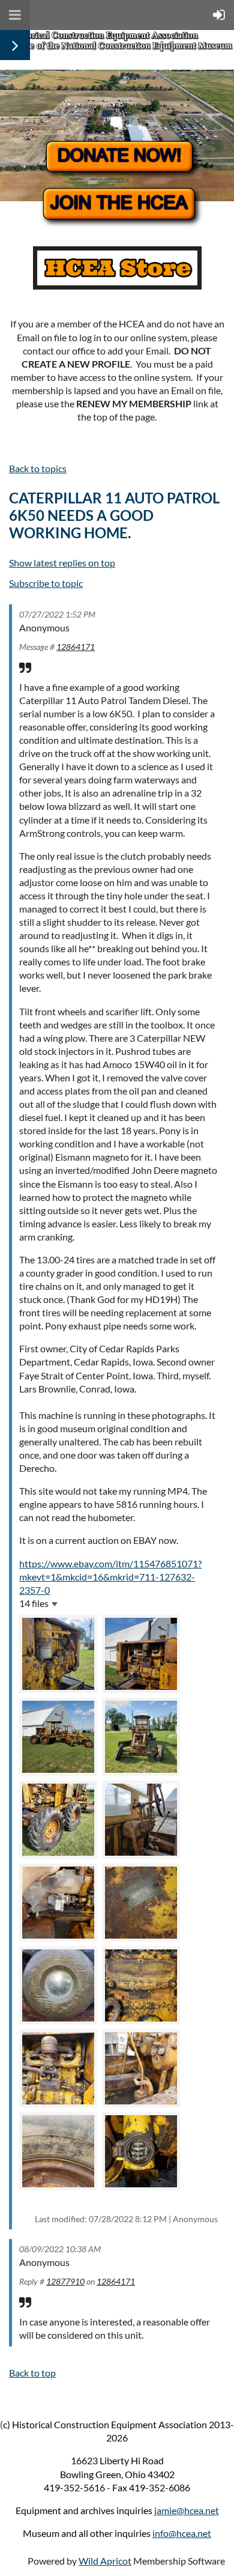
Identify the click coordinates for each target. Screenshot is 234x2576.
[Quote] (25, 667)
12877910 (65, 2281)
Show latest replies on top (62, 563)
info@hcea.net (182, 2533)
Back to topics (38, 468)
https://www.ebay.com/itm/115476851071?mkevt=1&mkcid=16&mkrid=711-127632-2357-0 (110, 1577)
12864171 (76, 647)
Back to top (32, 2373)
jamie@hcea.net (187, 2510)
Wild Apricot (105, 2561)
